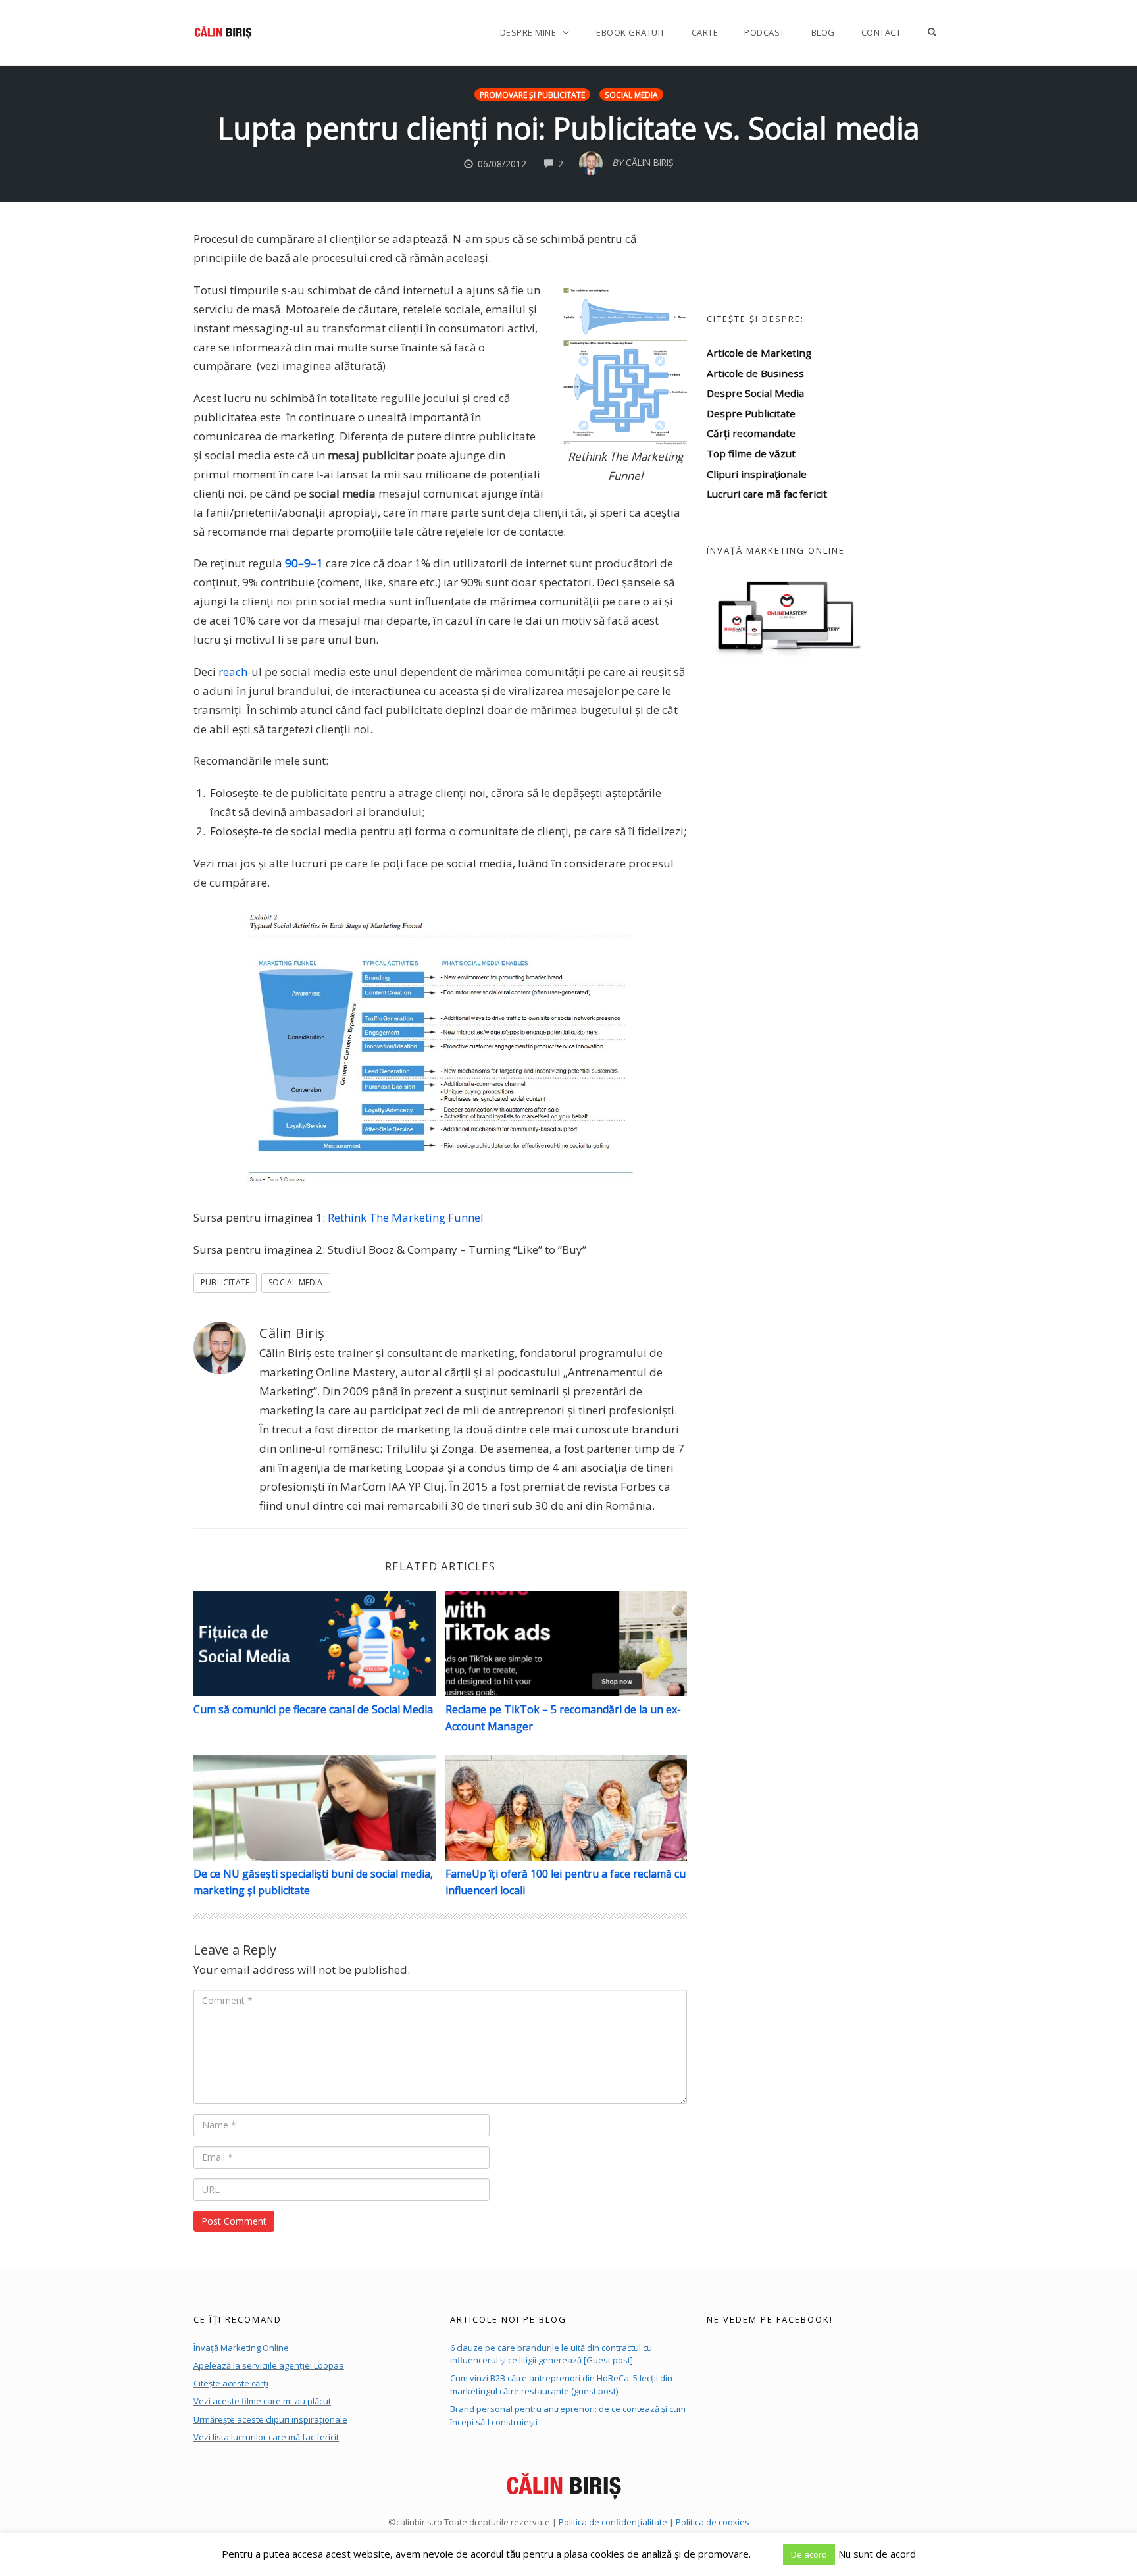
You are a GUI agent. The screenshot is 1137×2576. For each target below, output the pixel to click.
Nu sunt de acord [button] (877, 2554)
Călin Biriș (292, 1333)
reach (233, 672)
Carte (705, 32)
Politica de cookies (713, 2522)
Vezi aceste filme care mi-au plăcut (262, 2401)
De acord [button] (809, 2554)
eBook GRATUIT (631, 32)
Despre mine (528, 32)
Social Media (631, 95)
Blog (823, 32)
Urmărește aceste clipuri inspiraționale (270, 2419)
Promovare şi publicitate (532, 95)
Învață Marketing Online (241, 2348)
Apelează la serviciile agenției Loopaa (269, 2365)
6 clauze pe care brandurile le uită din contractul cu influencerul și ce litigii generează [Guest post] (551, 2354)
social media (295, 1282)
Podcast (765, 32)
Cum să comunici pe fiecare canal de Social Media (313, 1709)
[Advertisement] (825, 832)
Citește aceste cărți (231, 2383)
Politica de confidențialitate (613, 2522)
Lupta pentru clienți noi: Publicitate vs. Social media (569, 128)
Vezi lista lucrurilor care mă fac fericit (266, 2437)
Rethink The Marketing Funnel (406, 1217)
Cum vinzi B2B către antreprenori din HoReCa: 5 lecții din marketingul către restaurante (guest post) (561, 2384)
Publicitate (225, 1282)
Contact (881, 32)
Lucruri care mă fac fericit (767, 494)
